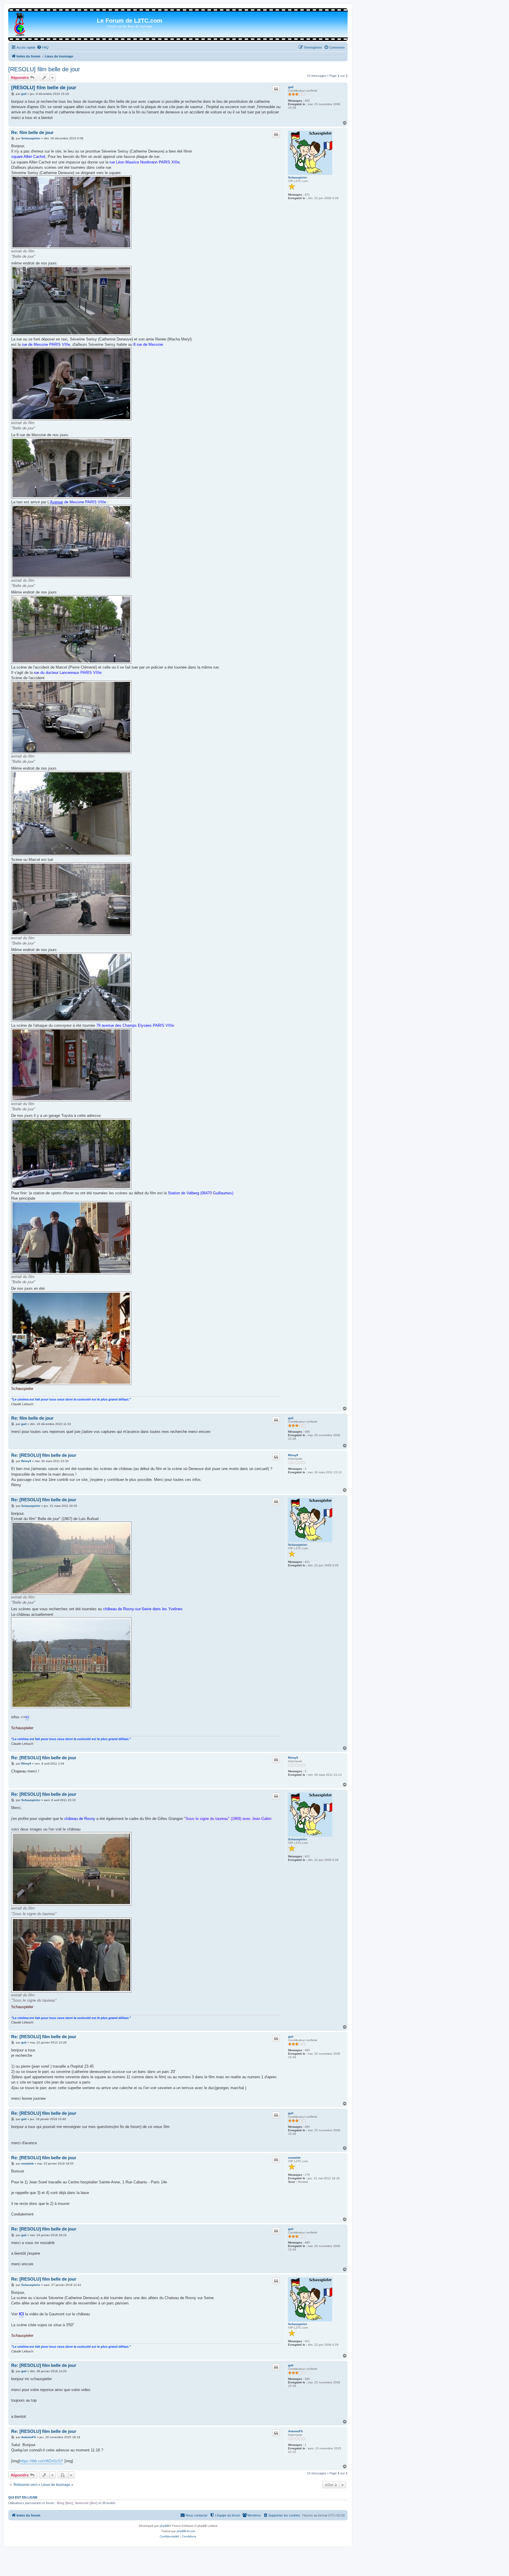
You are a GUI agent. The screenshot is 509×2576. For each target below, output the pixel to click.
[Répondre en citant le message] (276, 89)
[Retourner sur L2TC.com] (20, 23)
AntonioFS (295, 2431)
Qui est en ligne (23, 2497)
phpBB (164, 2526)
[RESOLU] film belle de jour (44, 69)
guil (291, 87)
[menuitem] (43, 47)
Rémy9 (293, 1455)
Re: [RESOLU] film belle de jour (44, 1455)
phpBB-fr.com (186, 2531)
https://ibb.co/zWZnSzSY (42, 2461)
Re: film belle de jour (32, 132)
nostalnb (294, 2158)
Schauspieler (298, 177)
